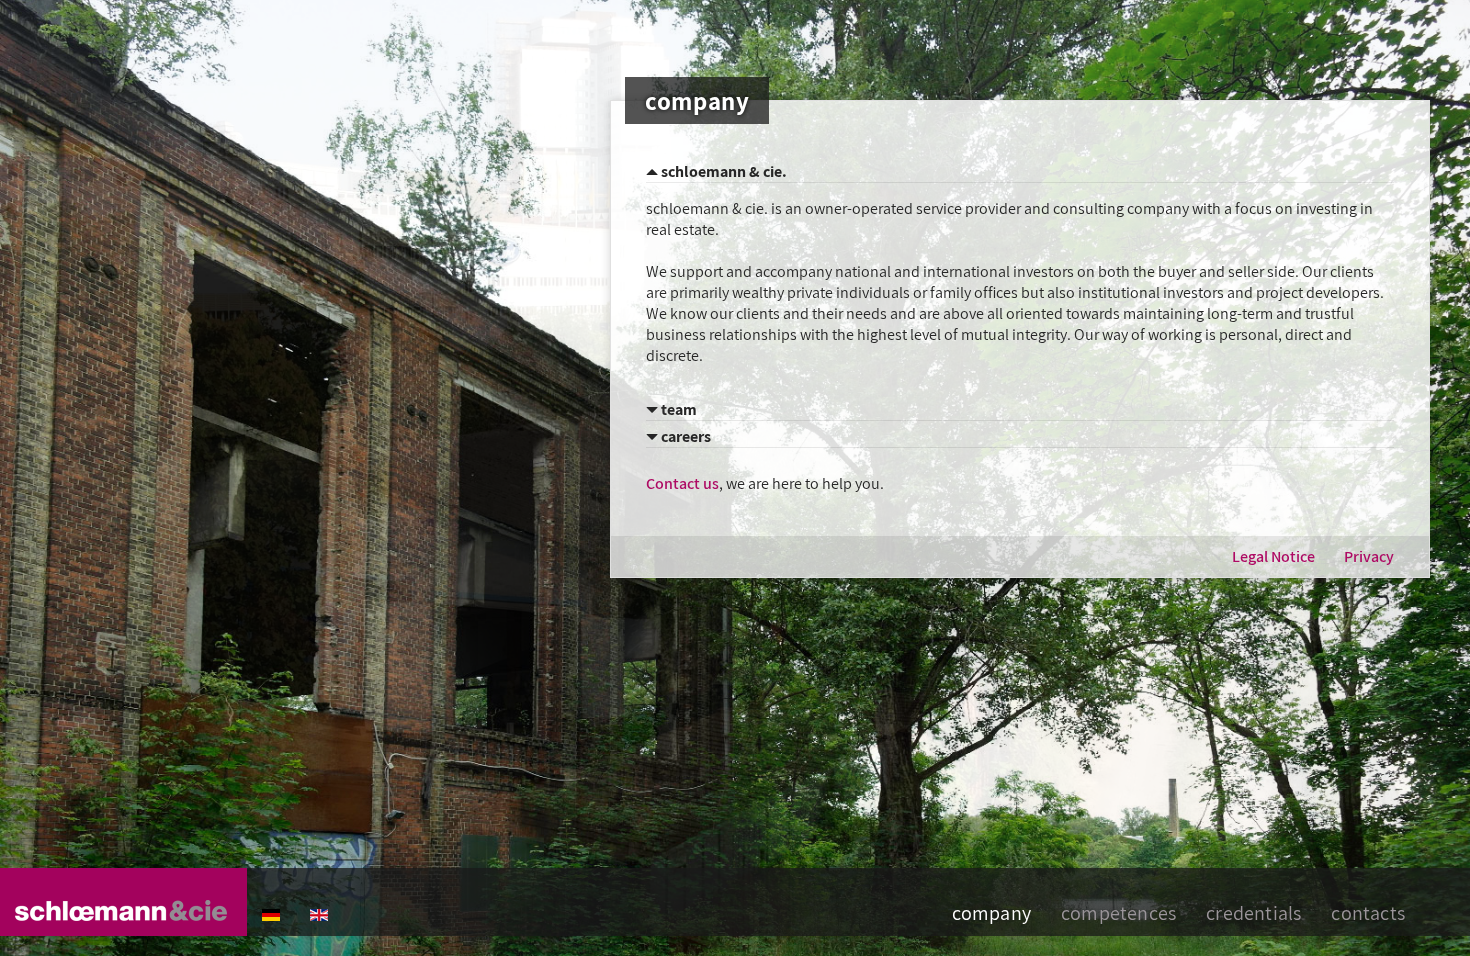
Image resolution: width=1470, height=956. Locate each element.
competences (1118, 913)
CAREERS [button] (684, 436)
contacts (1368, 913)
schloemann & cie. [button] (722, 171)
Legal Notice (1273, 556)
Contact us (682, 483)
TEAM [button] (677, 409)
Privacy (1369, 556)
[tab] (1020, 172)
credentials (1253, 913)
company (991, 913)
